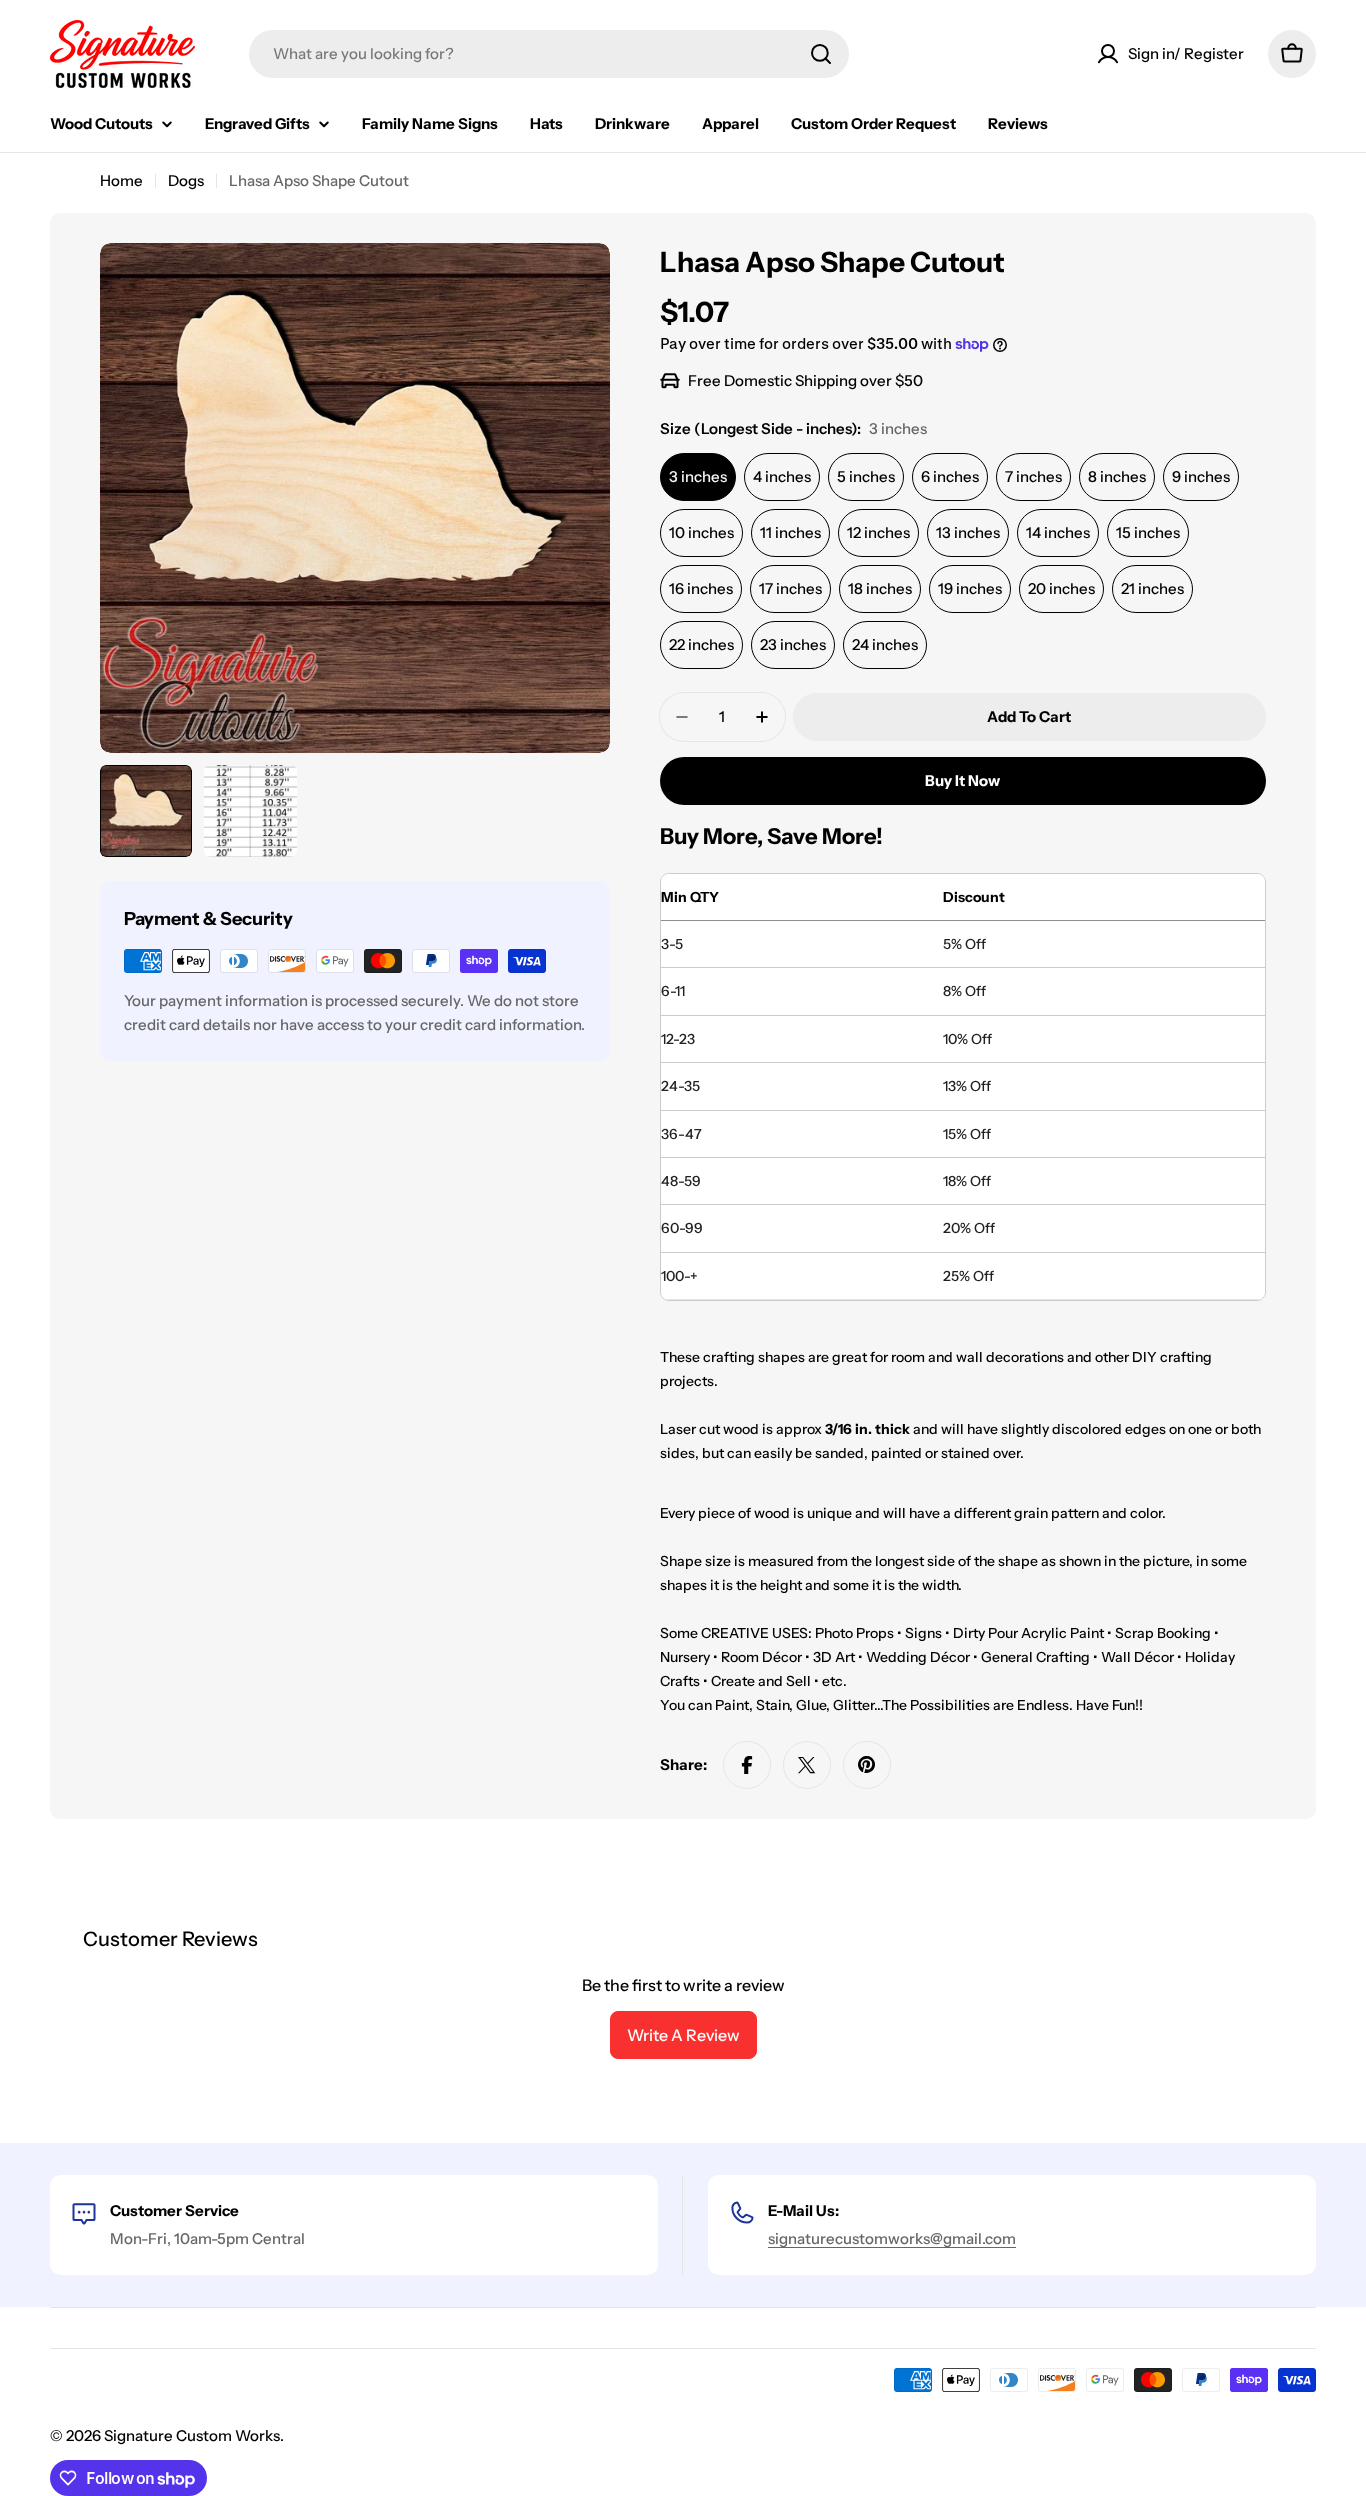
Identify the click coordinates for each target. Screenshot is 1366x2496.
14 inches (1058, 532)
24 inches (885, 644)
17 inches (790, 588)
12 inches (878, 532)
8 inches (1117, 476)
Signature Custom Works (192, 2435)
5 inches (866, 476)
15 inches (1148, 532)
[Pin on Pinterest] (867, 1765)
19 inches (970, 588)
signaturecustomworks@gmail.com (892, 2238)
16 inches (701, 588)
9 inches (1201, 476)
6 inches (950, 476)
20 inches (1061, 588)
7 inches (1033, 476)
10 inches (701, 532)
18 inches (880, 588)
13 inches (968, 532)
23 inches (793, 644)
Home (121, 180)
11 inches (790, 532)
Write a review (683, 2035)
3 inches (698, 476)
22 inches (701, 644)
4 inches (782, 476)
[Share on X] (807, 1765)
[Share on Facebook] (747, 1765)
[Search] (821, 54)
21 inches (1152, 588)
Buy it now (962, 780)
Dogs (186, 180)
